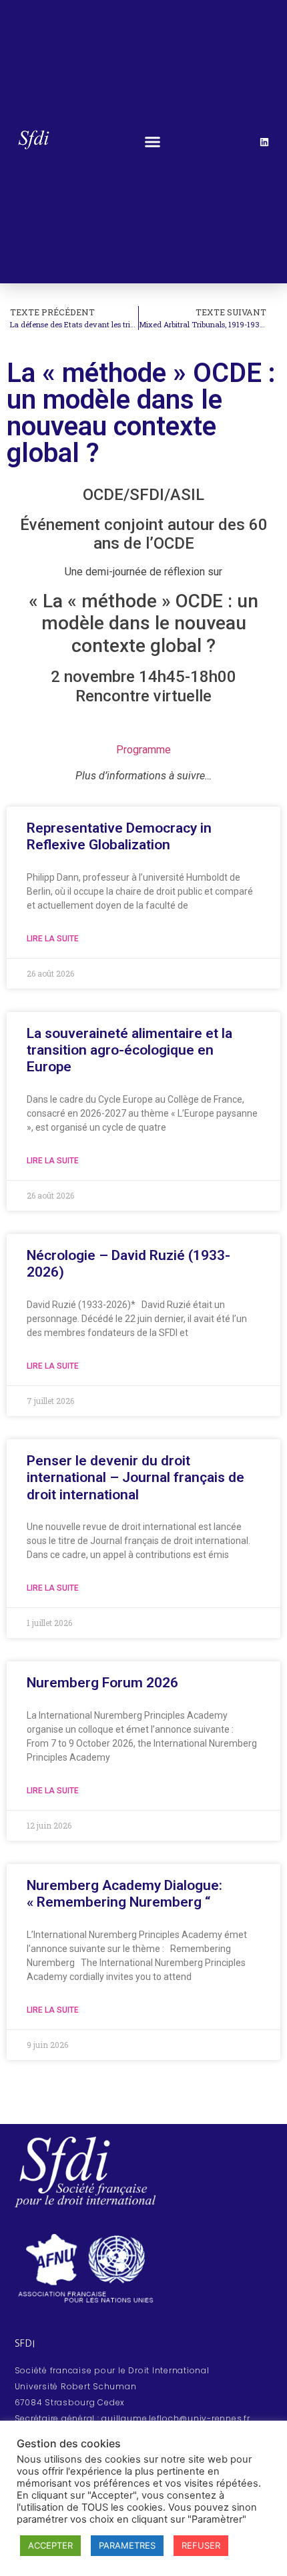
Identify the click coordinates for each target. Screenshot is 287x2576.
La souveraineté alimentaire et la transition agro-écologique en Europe (129, 1050)
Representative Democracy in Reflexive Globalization (119, 836)
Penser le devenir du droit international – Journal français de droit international (135, 1477)
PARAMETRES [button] (127, 2545)
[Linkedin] (264, 142)
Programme (143, 750)
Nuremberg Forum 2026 (102, 1683)
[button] (153, 142)
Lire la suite (53, 939)
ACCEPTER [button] (50, 2545)
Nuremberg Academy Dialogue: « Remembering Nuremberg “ (124, 1894)
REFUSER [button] (201, 2545)
